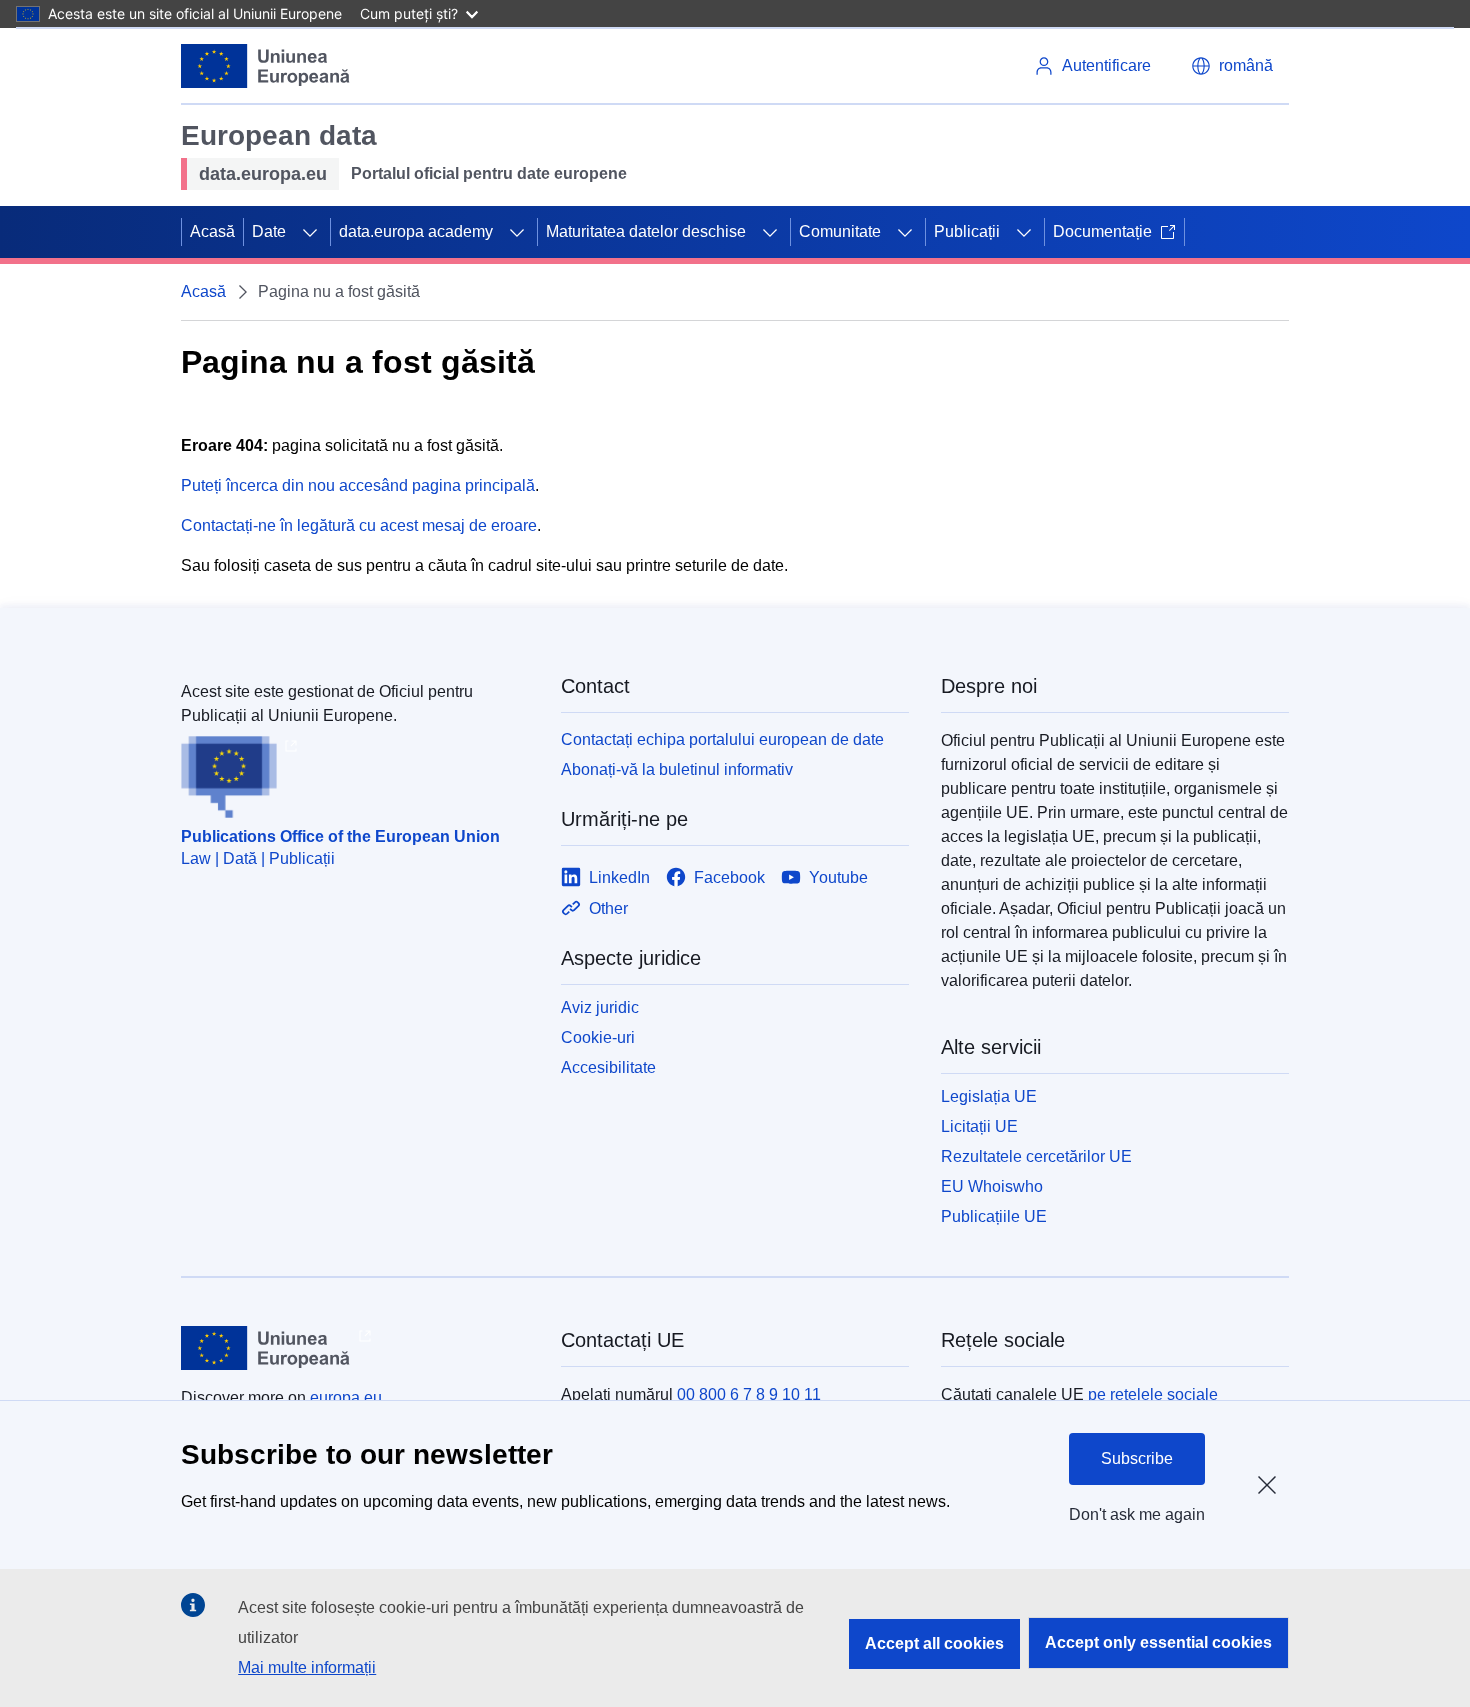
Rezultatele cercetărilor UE (1036, 1156)
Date (269, 231)
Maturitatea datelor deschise (646, 231)
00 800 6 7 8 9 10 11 (749, 1394)
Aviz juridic (600, 1007)
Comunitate (840, 231)
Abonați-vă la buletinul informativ (677, 769)
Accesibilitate (608, 1067)
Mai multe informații (307, 1667)
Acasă (212, 231)
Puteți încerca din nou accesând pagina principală (358, 485)
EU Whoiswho (992, 1186)
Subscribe (1137, 1458)
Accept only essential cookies (1158, 1642)
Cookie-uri (598, 1037)
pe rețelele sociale (1153, 1394)
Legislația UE (989, 1096)
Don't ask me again (1137, 1514)
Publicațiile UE (994, 1216)
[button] (1232, 66)
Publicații (967, 231)
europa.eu (346, 1397)
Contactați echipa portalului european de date (722, 739)
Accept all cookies (934, 1643)
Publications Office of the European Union (340, 836)
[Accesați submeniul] (310, 232)
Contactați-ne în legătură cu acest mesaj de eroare (359, 525)
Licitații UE (979, 1126)
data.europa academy (416, 231)
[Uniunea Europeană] (266, 66)
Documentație (1102, 231)
